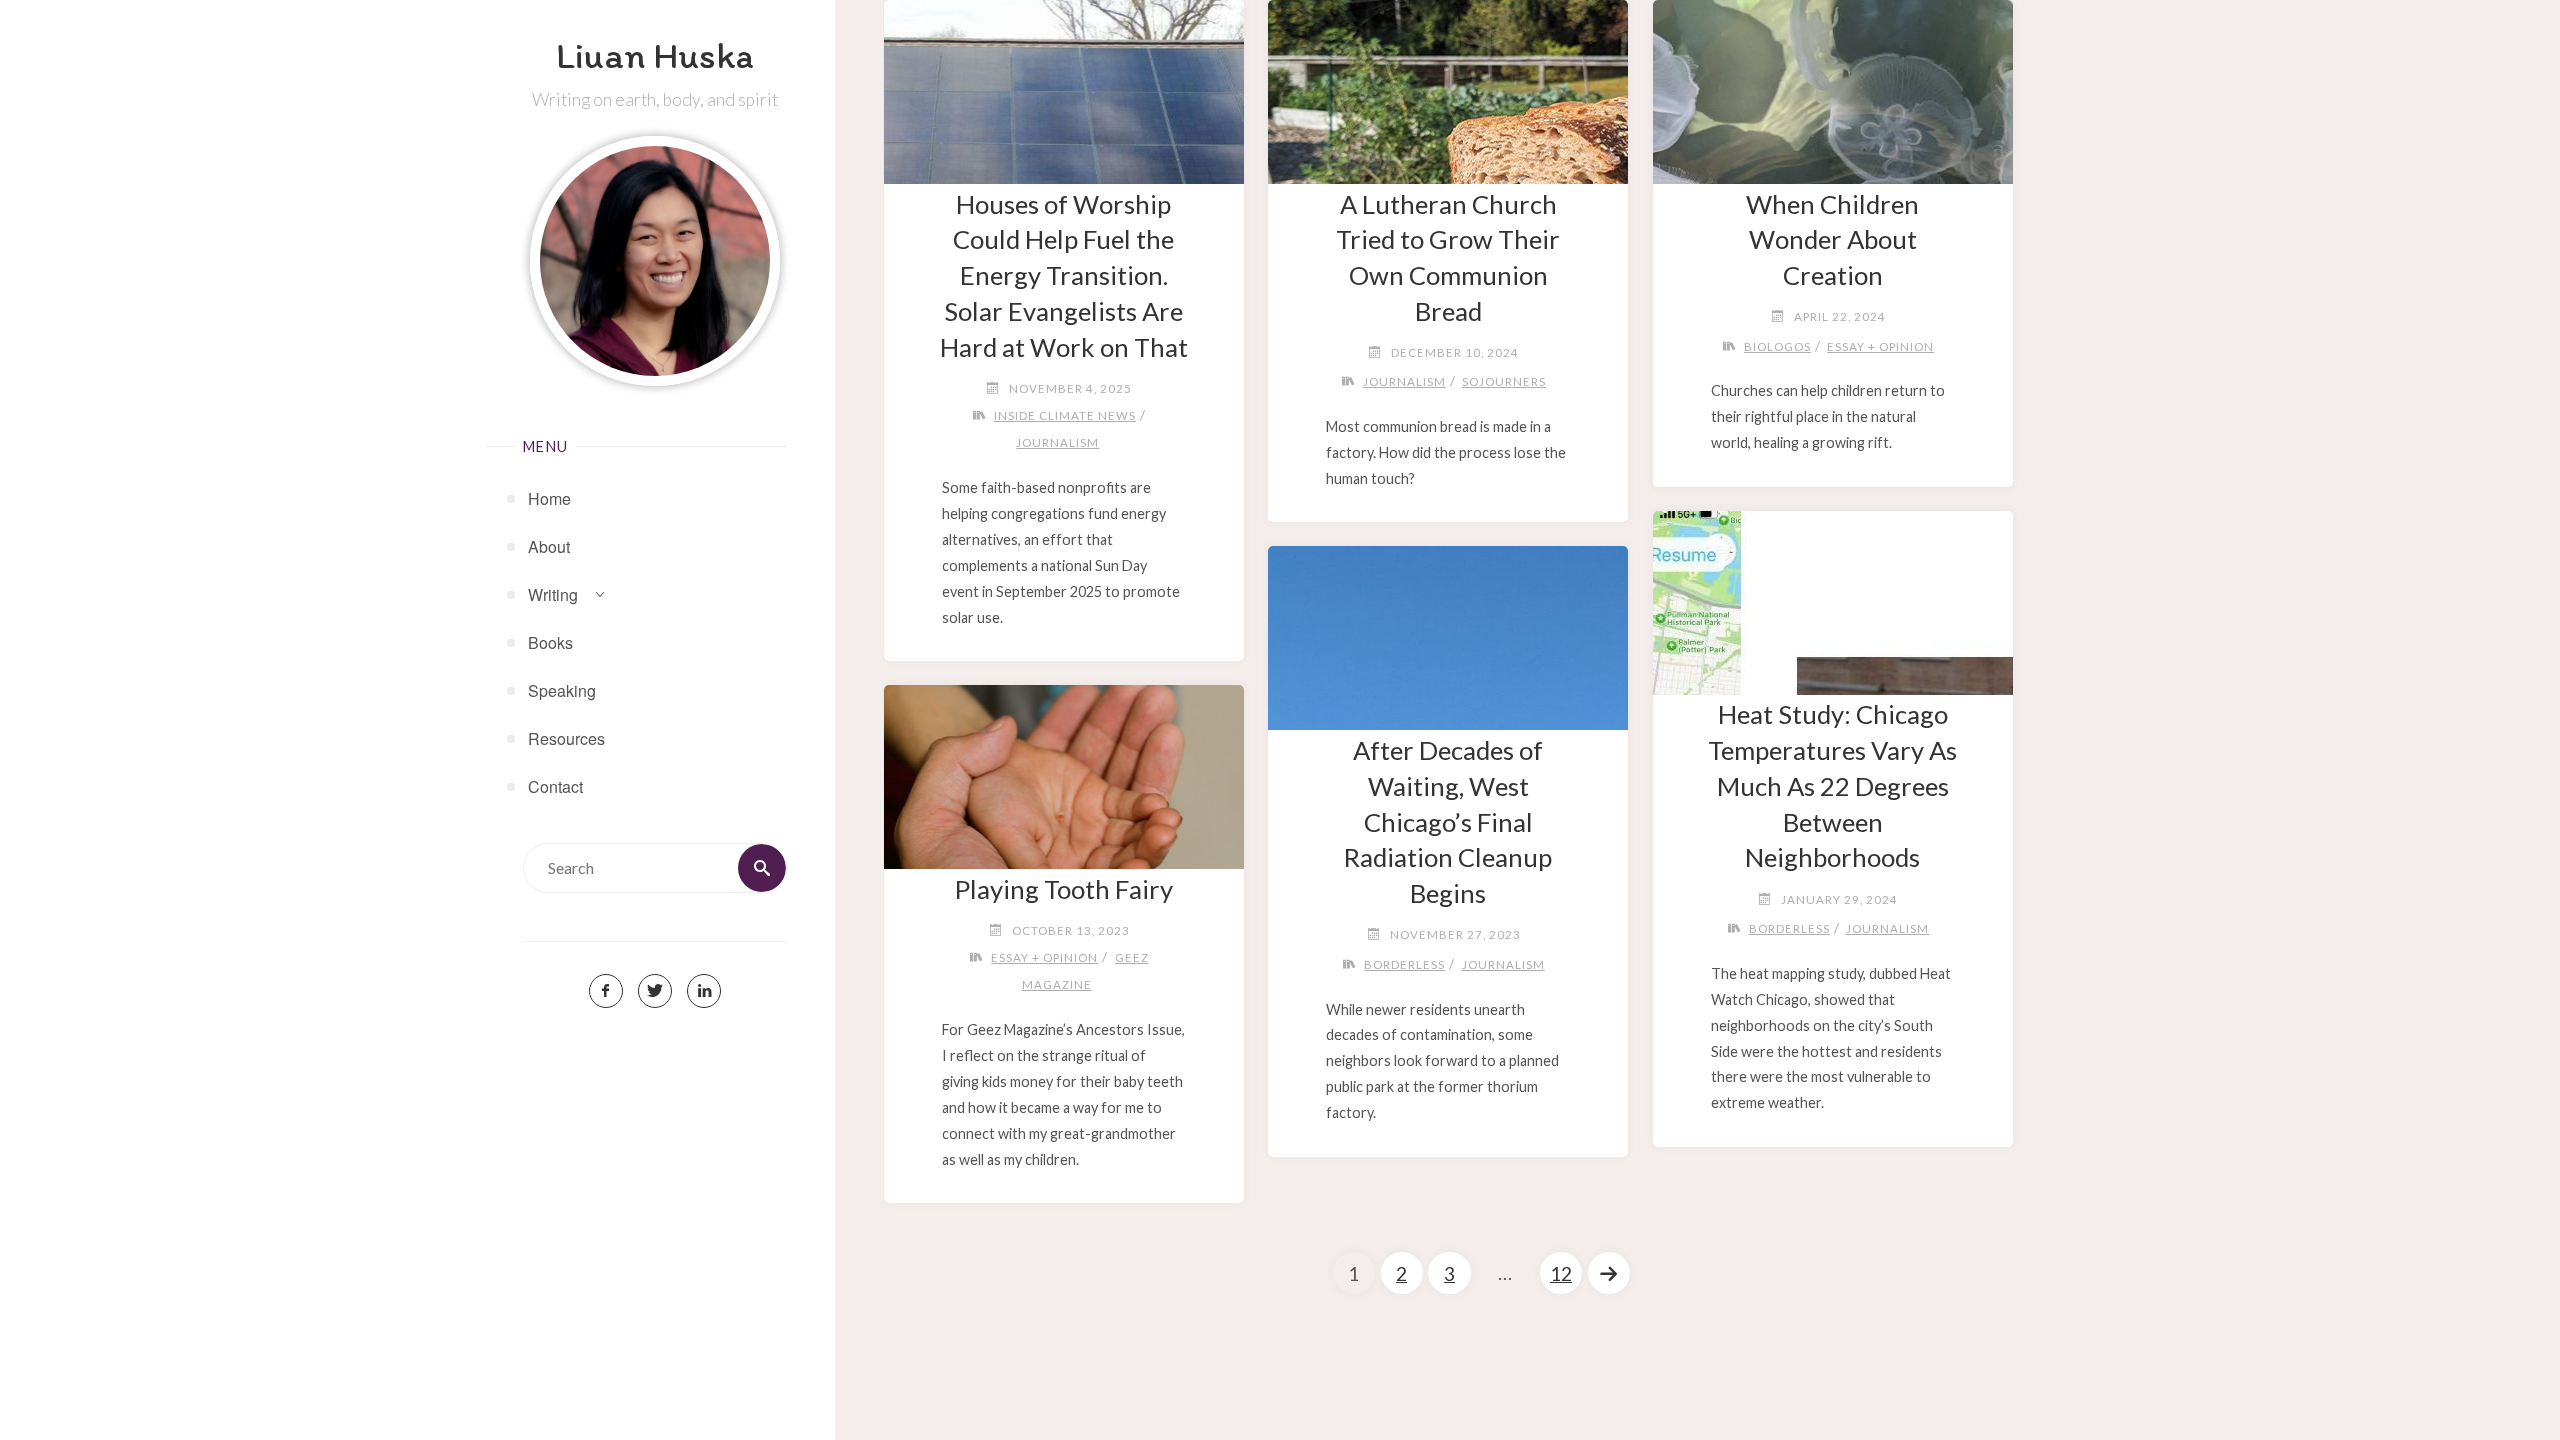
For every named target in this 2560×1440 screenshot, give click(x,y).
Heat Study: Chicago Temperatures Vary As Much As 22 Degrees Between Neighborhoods (1832, 785)
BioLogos (1777, 346)
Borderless (1789, 928)
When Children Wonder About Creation (1832, 240)
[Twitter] (655, 991)
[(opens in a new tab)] (1832, 595)
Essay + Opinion (1880, 346)
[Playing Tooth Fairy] (1063, 769)
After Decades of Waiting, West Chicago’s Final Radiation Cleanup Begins (1448, 821)
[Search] (762, 868)
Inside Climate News (1065, 415)
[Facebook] (606, 991)
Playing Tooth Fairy (1064, 889)
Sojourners (1504, 381)
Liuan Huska (655, 55)
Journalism (1057, 442)
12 (1561, 1273)
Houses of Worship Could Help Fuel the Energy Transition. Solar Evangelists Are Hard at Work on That (1064, 275)
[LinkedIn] (704, 991)
